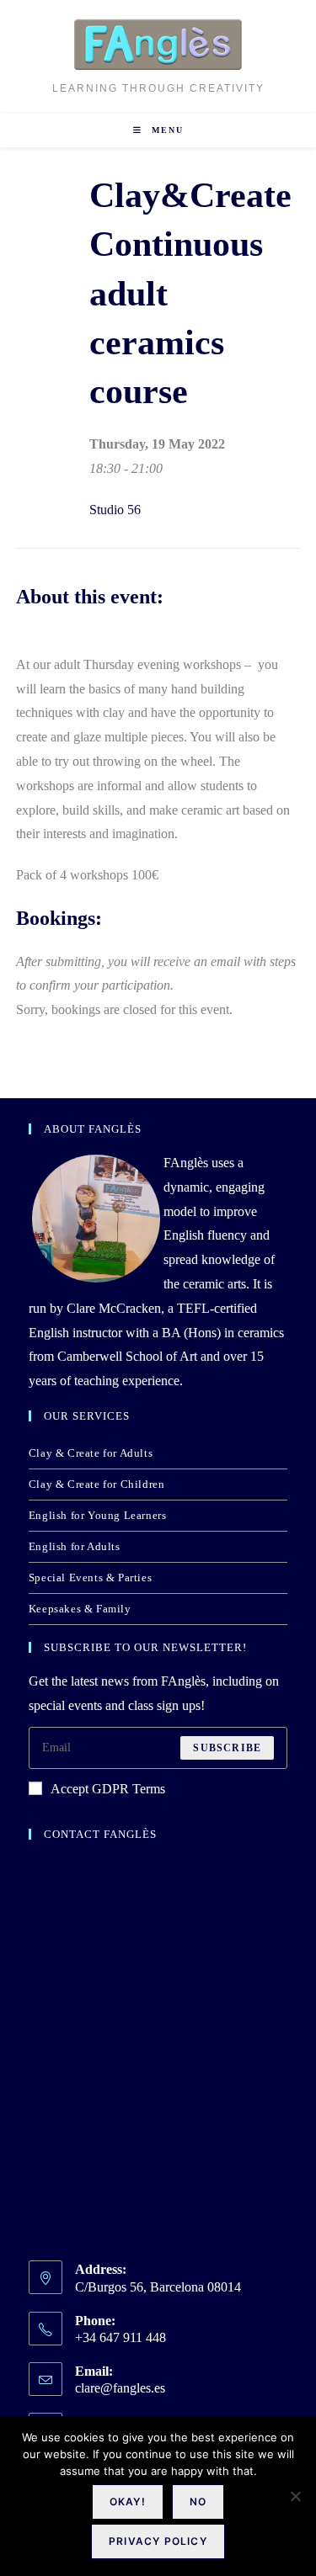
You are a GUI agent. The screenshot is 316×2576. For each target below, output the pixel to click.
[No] (295, 2496)
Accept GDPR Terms (108, 1789)
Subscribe (227, 1748)
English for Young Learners (98, 1515)
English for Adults (75, 1546)
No (198, 2502)
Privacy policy (158, 2541)
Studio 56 (115, 510)
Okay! (128, 2502)
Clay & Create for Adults (91, 1453)
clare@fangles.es (120, 2388)
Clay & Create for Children (97, 1484)
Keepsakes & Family (80, 1609)
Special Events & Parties (90, 1577)
